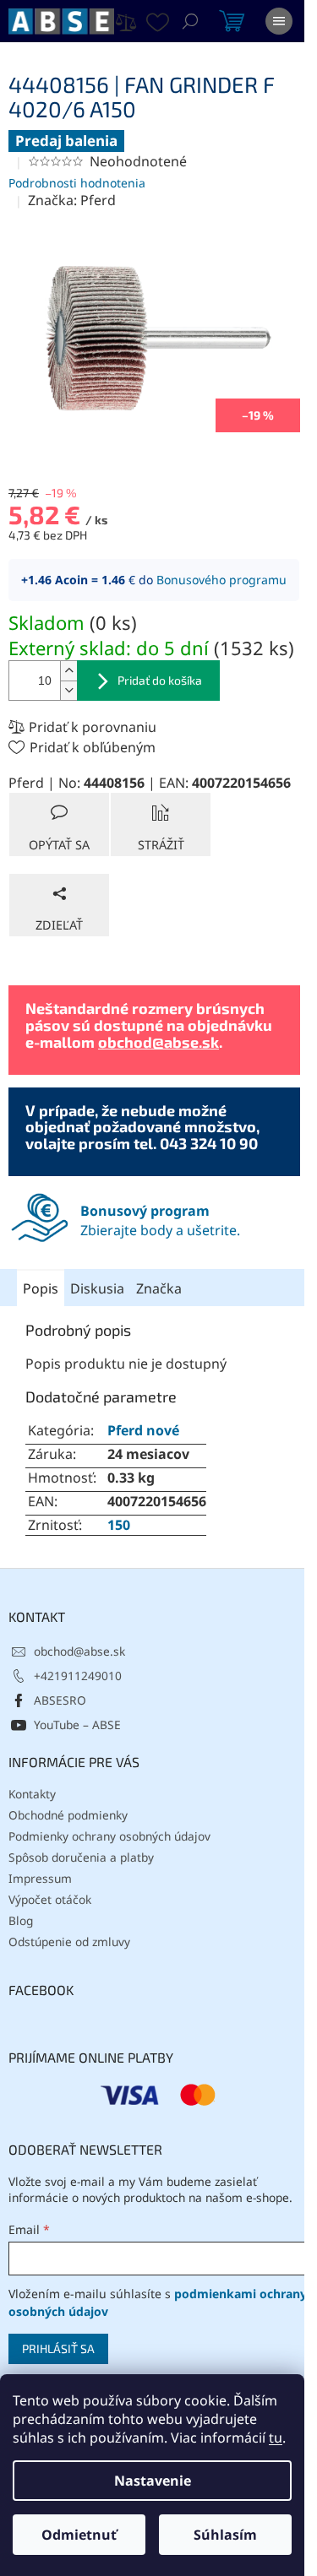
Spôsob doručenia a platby (81, 1857)
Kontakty (32, 1794)
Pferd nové (143, 1430)
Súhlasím (225, 2535)
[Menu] (279, 21)
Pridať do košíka (160, 680)
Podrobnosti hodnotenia (77, 183)
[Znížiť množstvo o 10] (68, 690)
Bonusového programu (221, 580)
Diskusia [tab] (97, 1288)
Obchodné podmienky (68, 1815)
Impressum (40, 1878)
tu (276, 2438)
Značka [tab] (159, 1288)
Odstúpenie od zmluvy (69, 1941)
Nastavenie (153, 2481)
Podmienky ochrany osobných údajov (109, 1836)
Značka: (72, 200)
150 (119, 1525)
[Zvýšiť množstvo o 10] (68, 671)
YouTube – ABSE (77, 1725)
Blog (21, 1920)
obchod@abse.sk (158, 1042)
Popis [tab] (41, 1288)
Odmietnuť (79, 2535)
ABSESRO (60, 1700)
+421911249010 (78, 1676)
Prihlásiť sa (58, 2348)
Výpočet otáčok (50, 1899)
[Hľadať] (190, 21)
